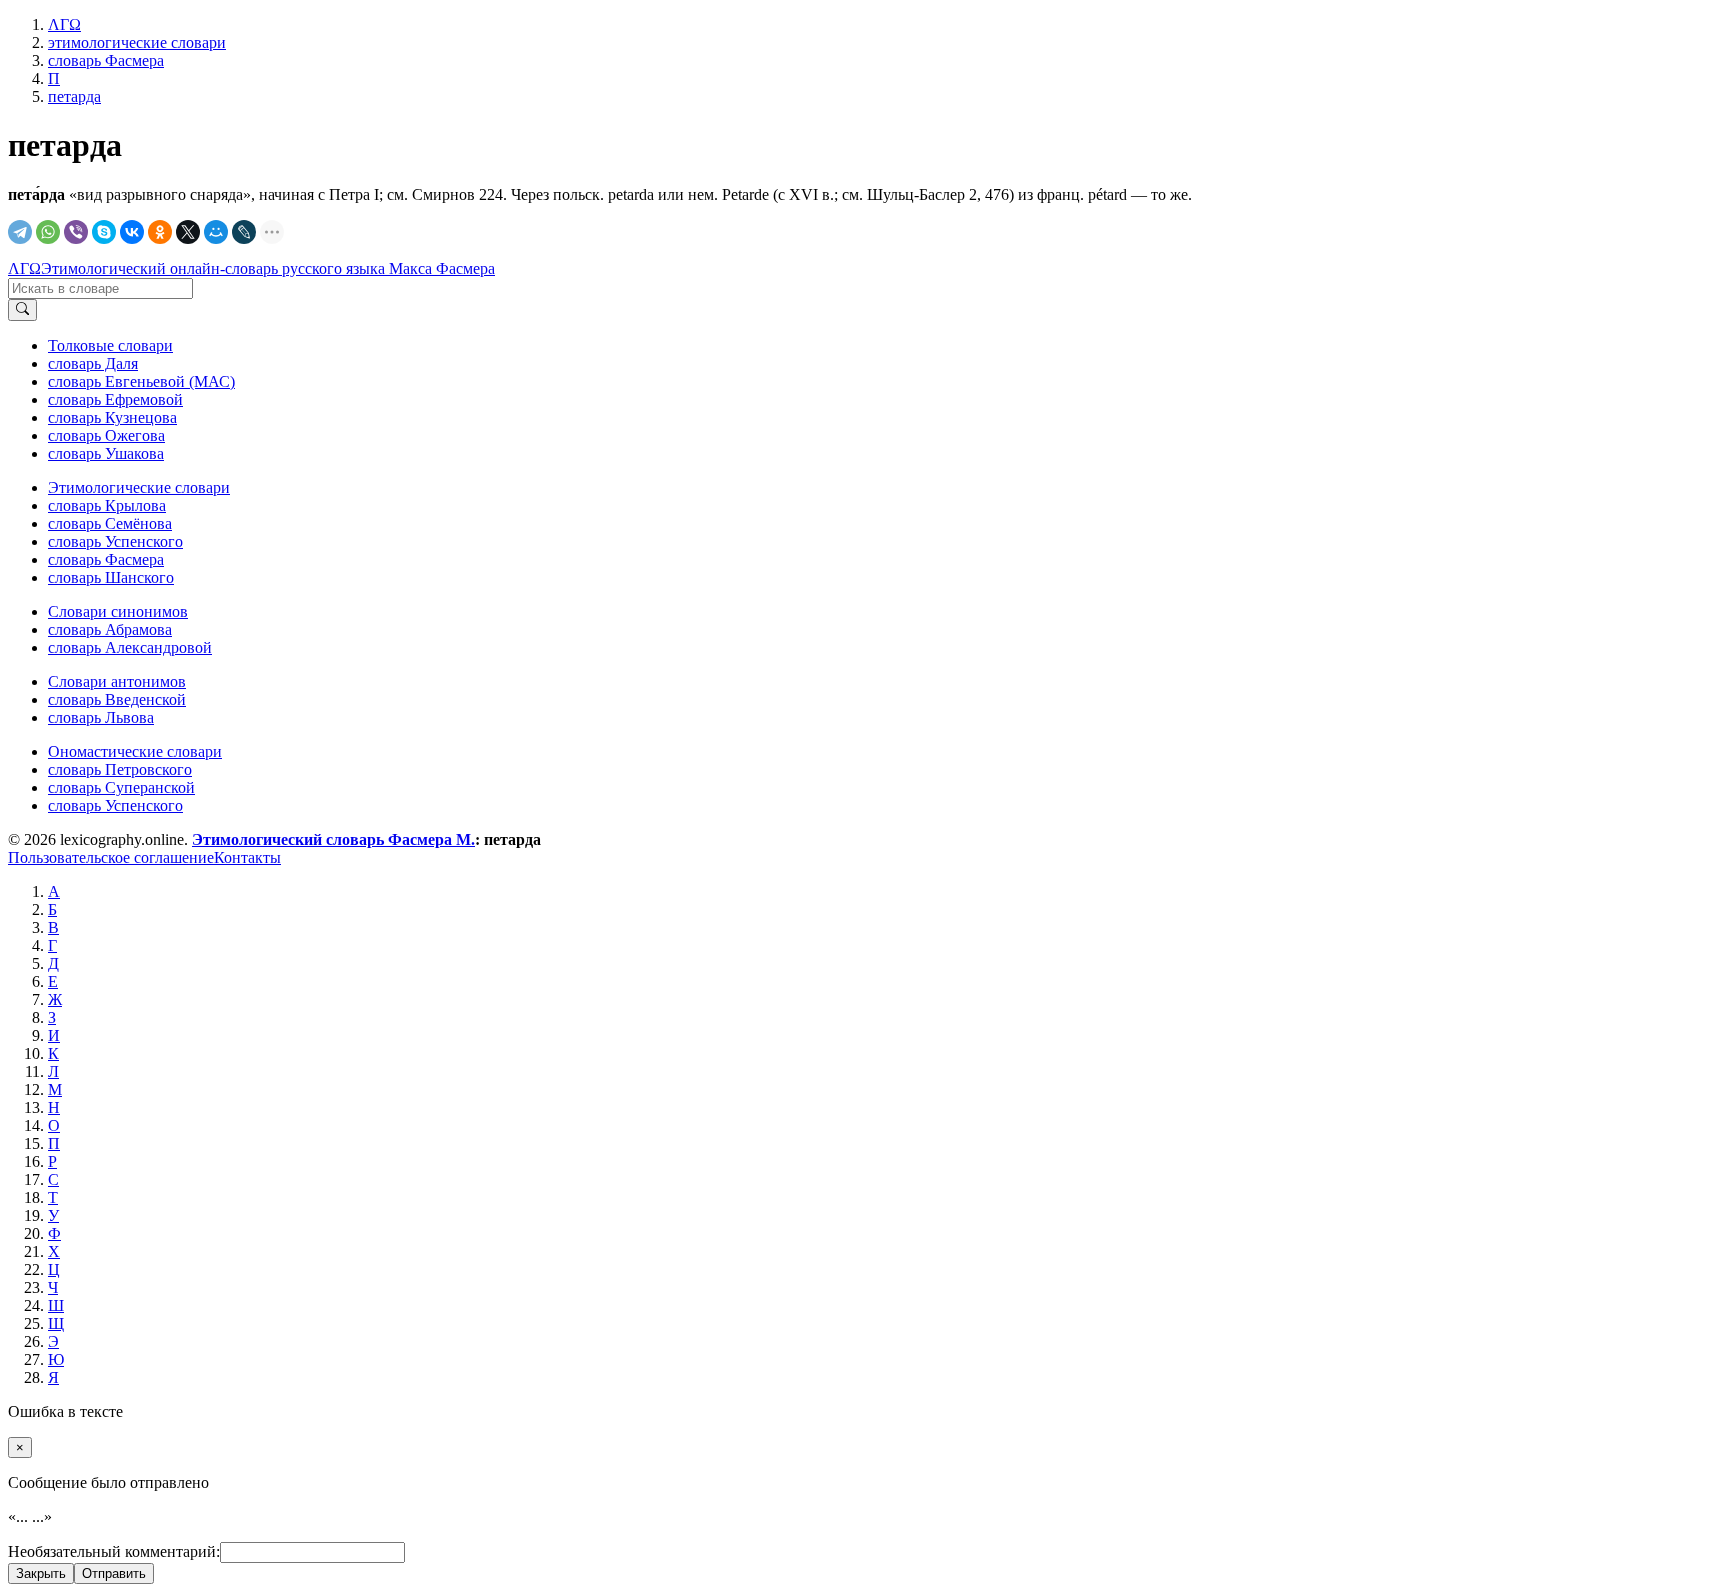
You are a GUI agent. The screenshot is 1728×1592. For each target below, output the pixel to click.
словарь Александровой (130, 647)
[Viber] (76, 232)
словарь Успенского (115, 541)
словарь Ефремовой (115, 399)
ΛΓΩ (24, 268)
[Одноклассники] (160, 232)
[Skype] (104, 232)
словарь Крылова (107, 505)
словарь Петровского (120, 769)
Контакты (247, 857)
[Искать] (22, 310)
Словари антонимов (117, 681)
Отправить (114, 1573)
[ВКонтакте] (132, 232)
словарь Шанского (111, 577)
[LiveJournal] (244, 232)
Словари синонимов (118, 611)
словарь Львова (101, 717)
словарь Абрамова (110, 629)
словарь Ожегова (106, 435)
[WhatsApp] (48, 232)
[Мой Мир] (216, 232)
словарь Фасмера (106, 559)
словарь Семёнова (110, 523)
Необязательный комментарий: (114, 1551)
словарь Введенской (117, 699)
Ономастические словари (135, 751)
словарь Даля (93, 363)
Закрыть (41, 1573)
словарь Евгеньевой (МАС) (141, 381)
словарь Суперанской (121, 787)
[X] (188, 232)
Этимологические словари (139, 487)
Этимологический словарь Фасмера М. (333, 839)
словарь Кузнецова (112, 417)
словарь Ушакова (106, 453)
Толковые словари (110, 345)
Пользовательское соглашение (111, 857)
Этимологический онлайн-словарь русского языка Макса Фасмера (268, 268)
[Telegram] (20, 232)
